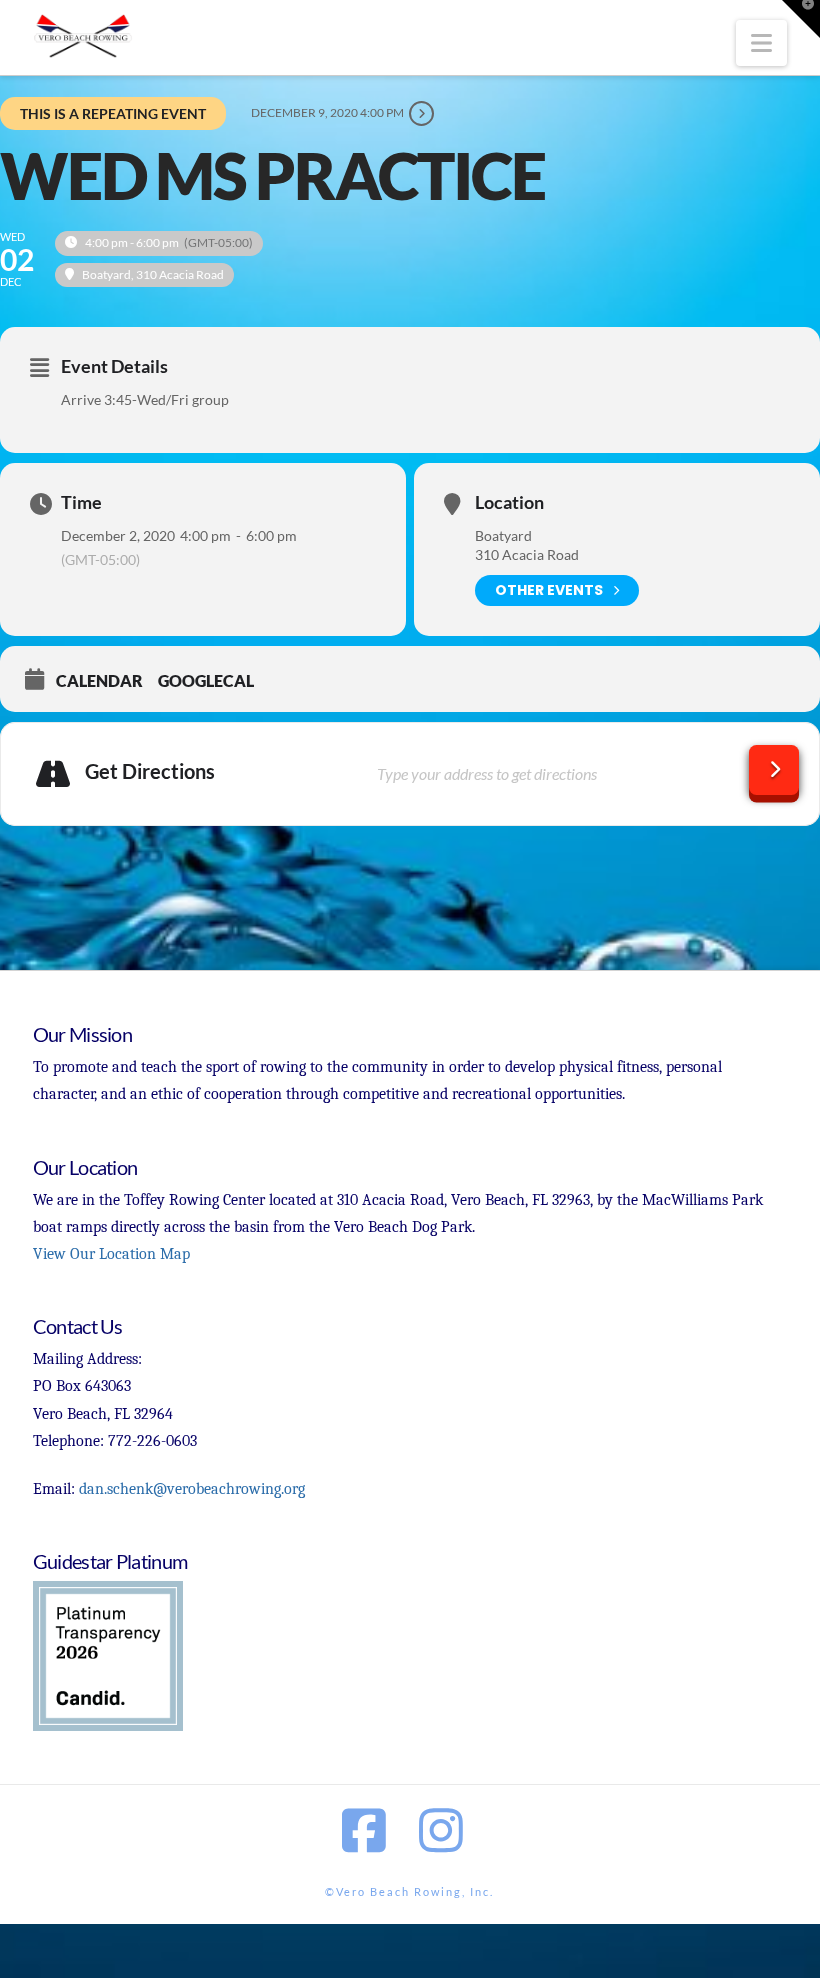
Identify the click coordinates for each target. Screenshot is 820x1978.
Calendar (99, 680)
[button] (761, 43)
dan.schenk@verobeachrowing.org (192, 1489)
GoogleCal (206, 680)
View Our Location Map (111, 1254)
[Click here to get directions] (774, 770)
